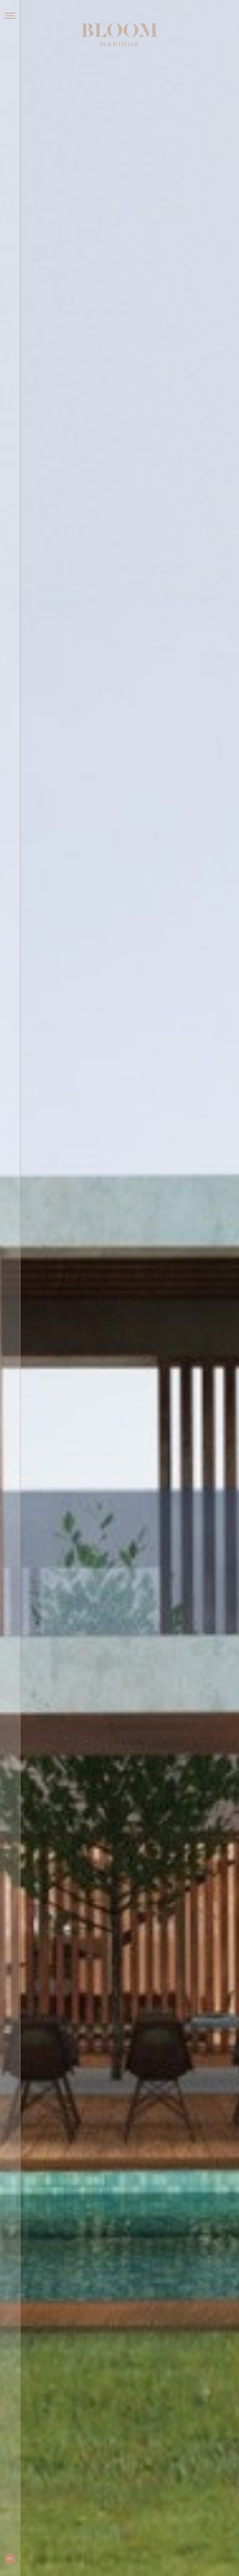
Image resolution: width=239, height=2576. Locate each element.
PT (10, 2559)
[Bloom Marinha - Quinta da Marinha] (119, 35)
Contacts (10, 2523)
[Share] (10, 2545)
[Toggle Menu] (10, 17)
